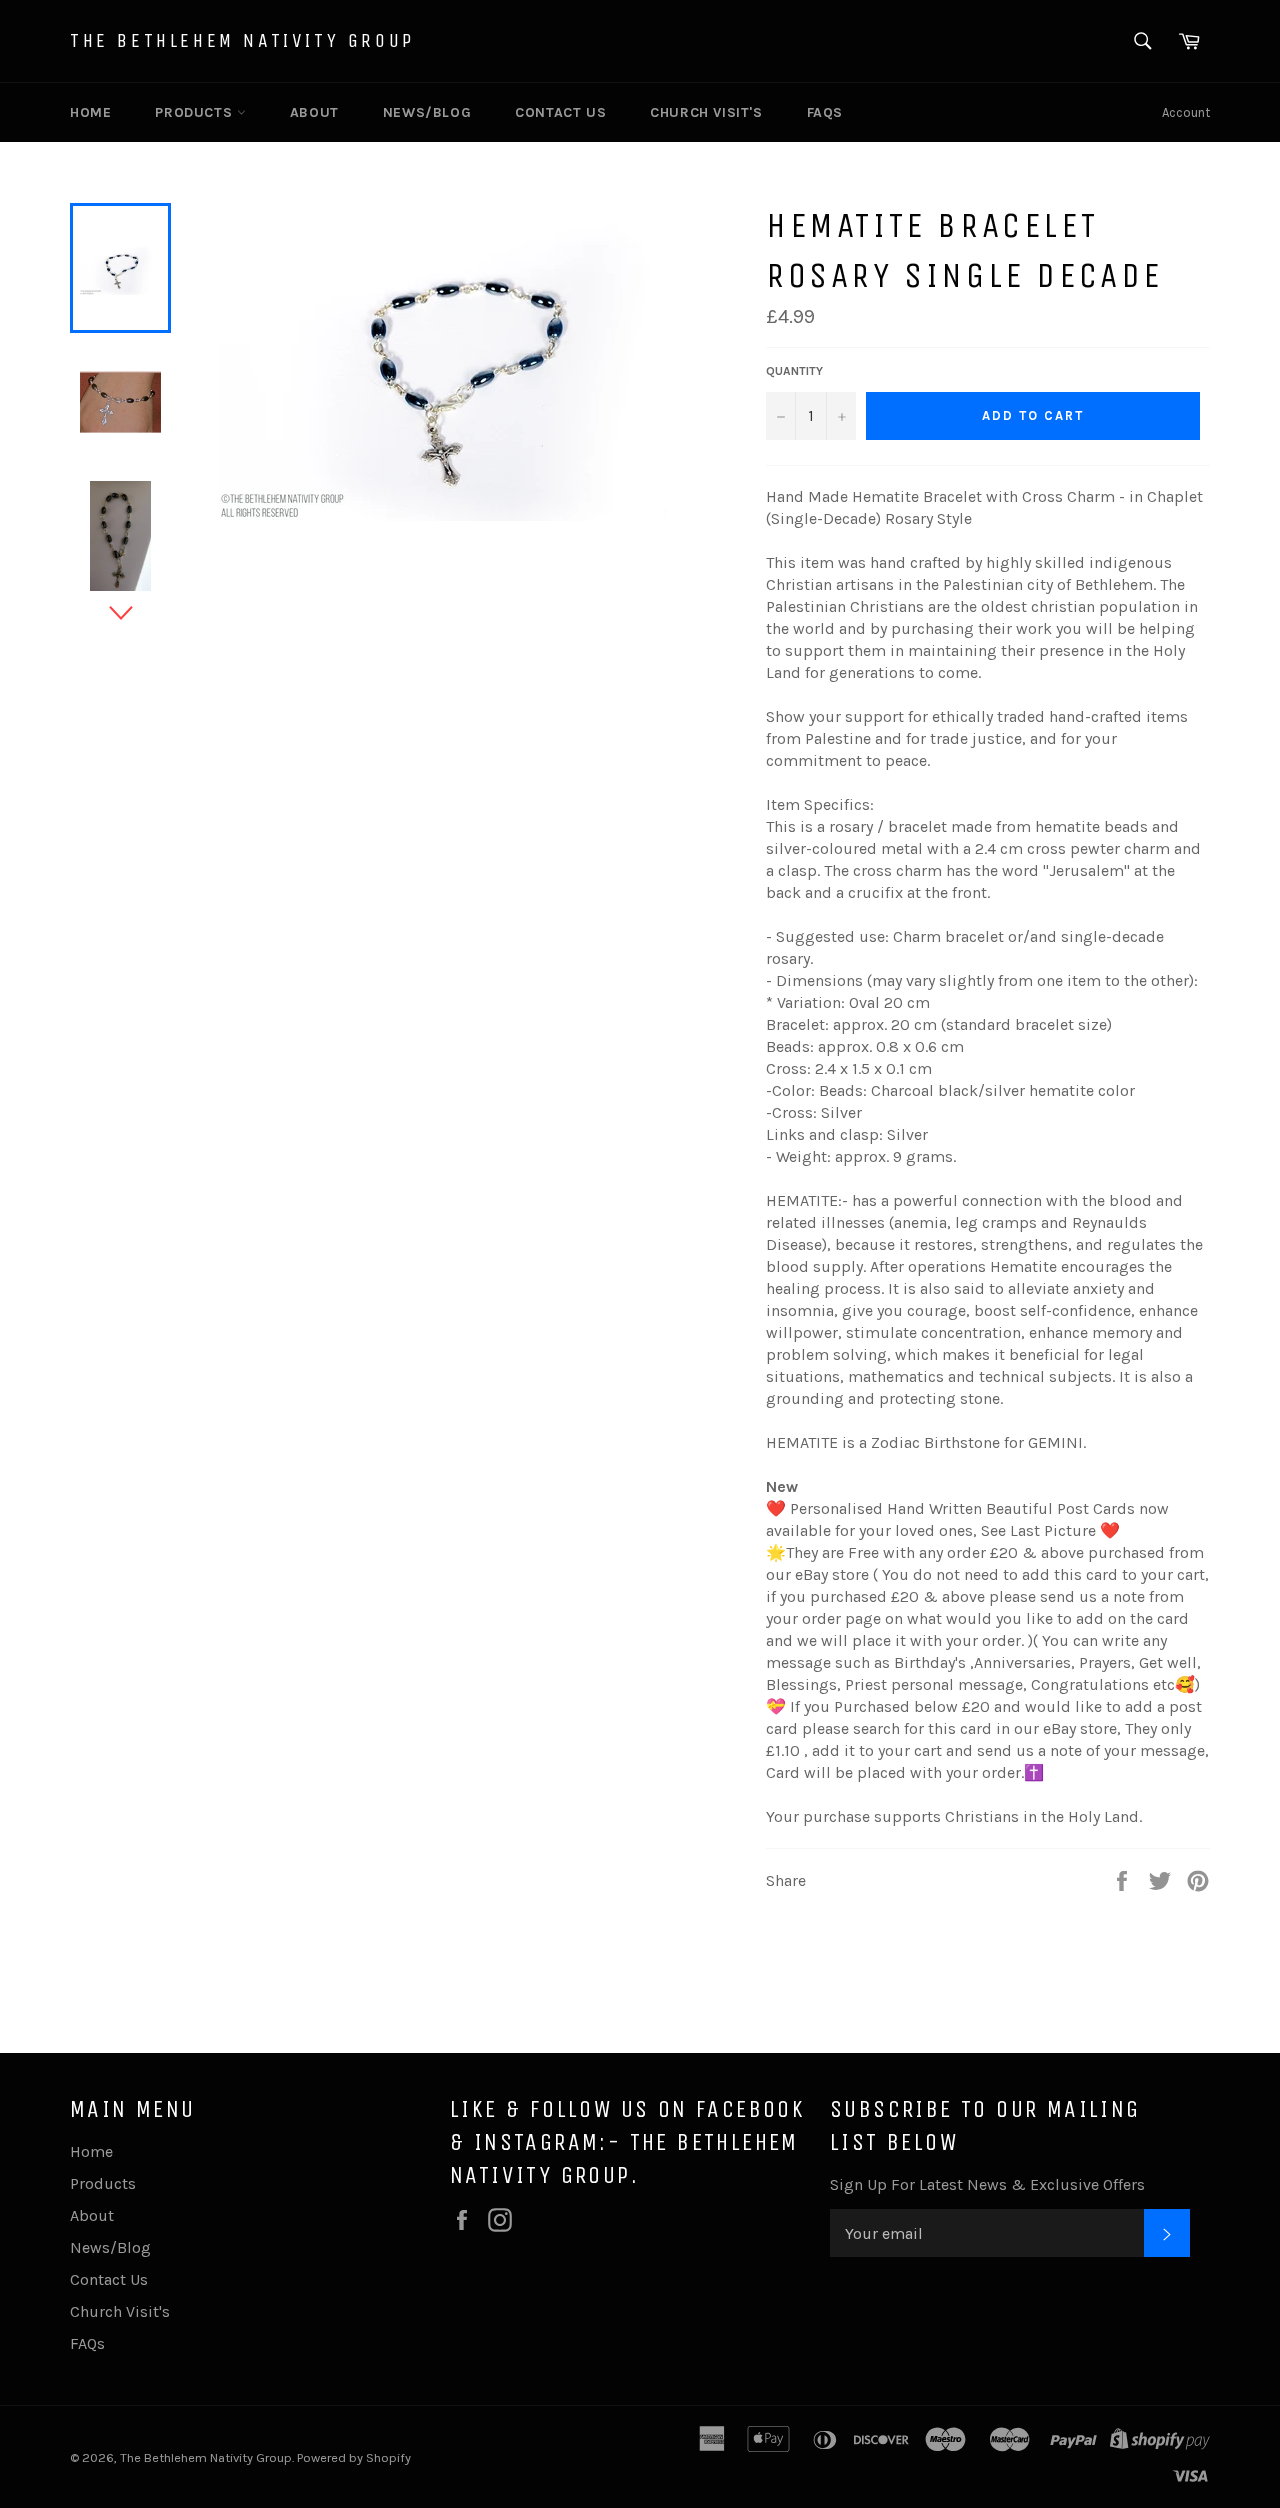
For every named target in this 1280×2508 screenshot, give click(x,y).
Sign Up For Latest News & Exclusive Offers (987, 2184)
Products (195, 112)
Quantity (794, 371)
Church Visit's (706, 112)
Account (1186, 112)
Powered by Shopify (354, 2457)
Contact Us (560, 112)
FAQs (825, 112)
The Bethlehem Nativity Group (242, 40)
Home (90, 112)
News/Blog (427, 112)
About (314, 112)
